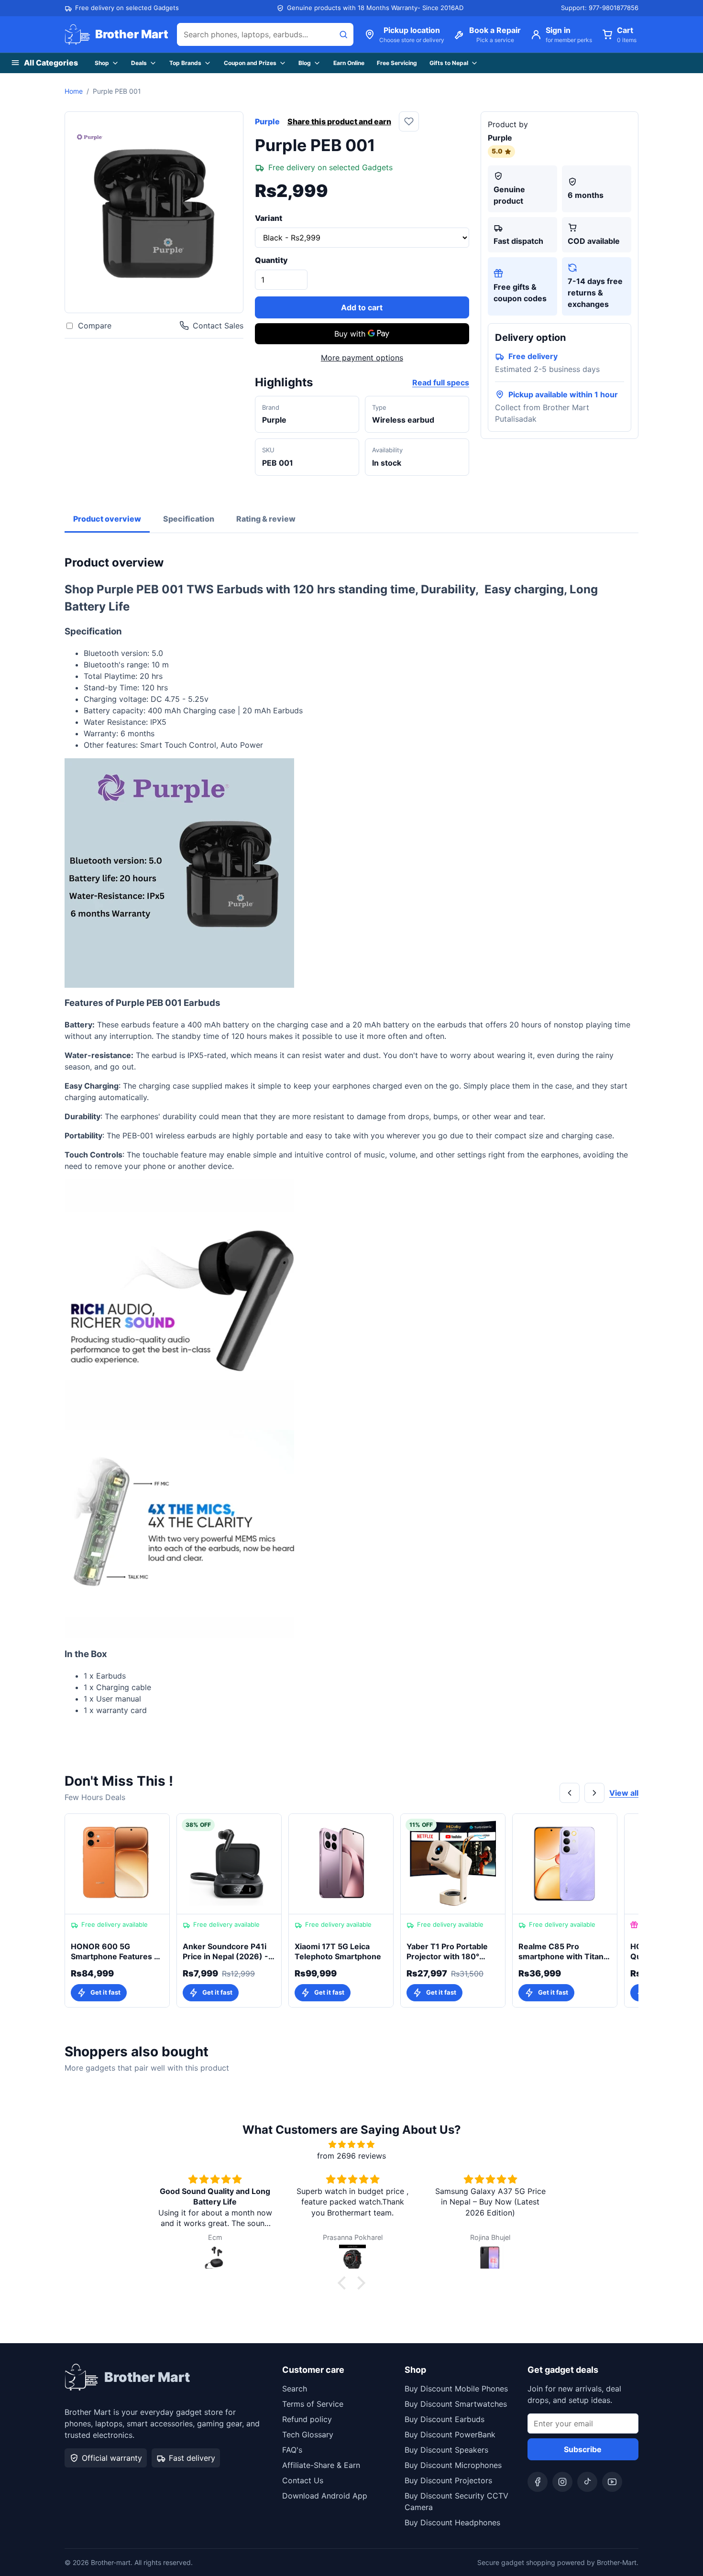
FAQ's (292, 2450)
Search (295, 2389)
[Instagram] (562, 2482)
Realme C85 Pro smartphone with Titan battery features (561, 1952)
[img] (351, 2144)
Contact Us (303, 2480)
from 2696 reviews (351, 2156)
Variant (269, 218)
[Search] (343, 34)
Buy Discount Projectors (448, 2480)
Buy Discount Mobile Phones (456, 2389)
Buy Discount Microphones (453, 2465)
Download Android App (325, 2496)
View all (624, 1793)
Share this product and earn (339, 121)
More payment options (362, 358)
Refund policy (307, 2419)
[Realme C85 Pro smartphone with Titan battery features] (565, 1864)
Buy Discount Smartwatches (456, 2404)
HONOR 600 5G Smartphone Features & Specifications (115, 1952)
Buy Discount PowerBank (450, 2434)
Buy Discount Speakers (446, 2450)
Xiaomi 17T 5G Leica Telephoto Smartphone (338, 1952)
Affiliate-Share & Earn (321, 2465)
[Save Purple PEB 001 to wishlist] (409, 121)
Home (74, 91)
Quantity (271, 260)
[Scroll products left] (570, 1793)
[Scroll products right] (594, 1793)
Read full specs (441, 382)
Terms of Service (313, 2404)
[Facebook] (538, 2482)
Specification (189, 519)
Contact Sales (218, 326)
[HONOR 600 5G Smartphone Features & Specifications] (117, 1864)
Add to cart (362, 307)
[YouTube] (612, 2482)
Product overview (107, 519)
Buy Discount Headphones (452, 2522)
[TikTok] (587, 2482)
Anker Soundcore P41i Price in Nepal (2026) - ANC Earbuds (225, 1952)
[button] (344, 2283)
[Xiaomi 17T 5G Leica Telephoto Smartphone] (341, 1864)
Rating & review (266, 519)
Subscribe (583, 2449)
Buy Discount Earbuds (445, 2419)
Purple (267, 121)
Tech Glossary (308, 2434)
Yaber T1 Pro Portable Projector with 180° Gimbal (447, 1952)
